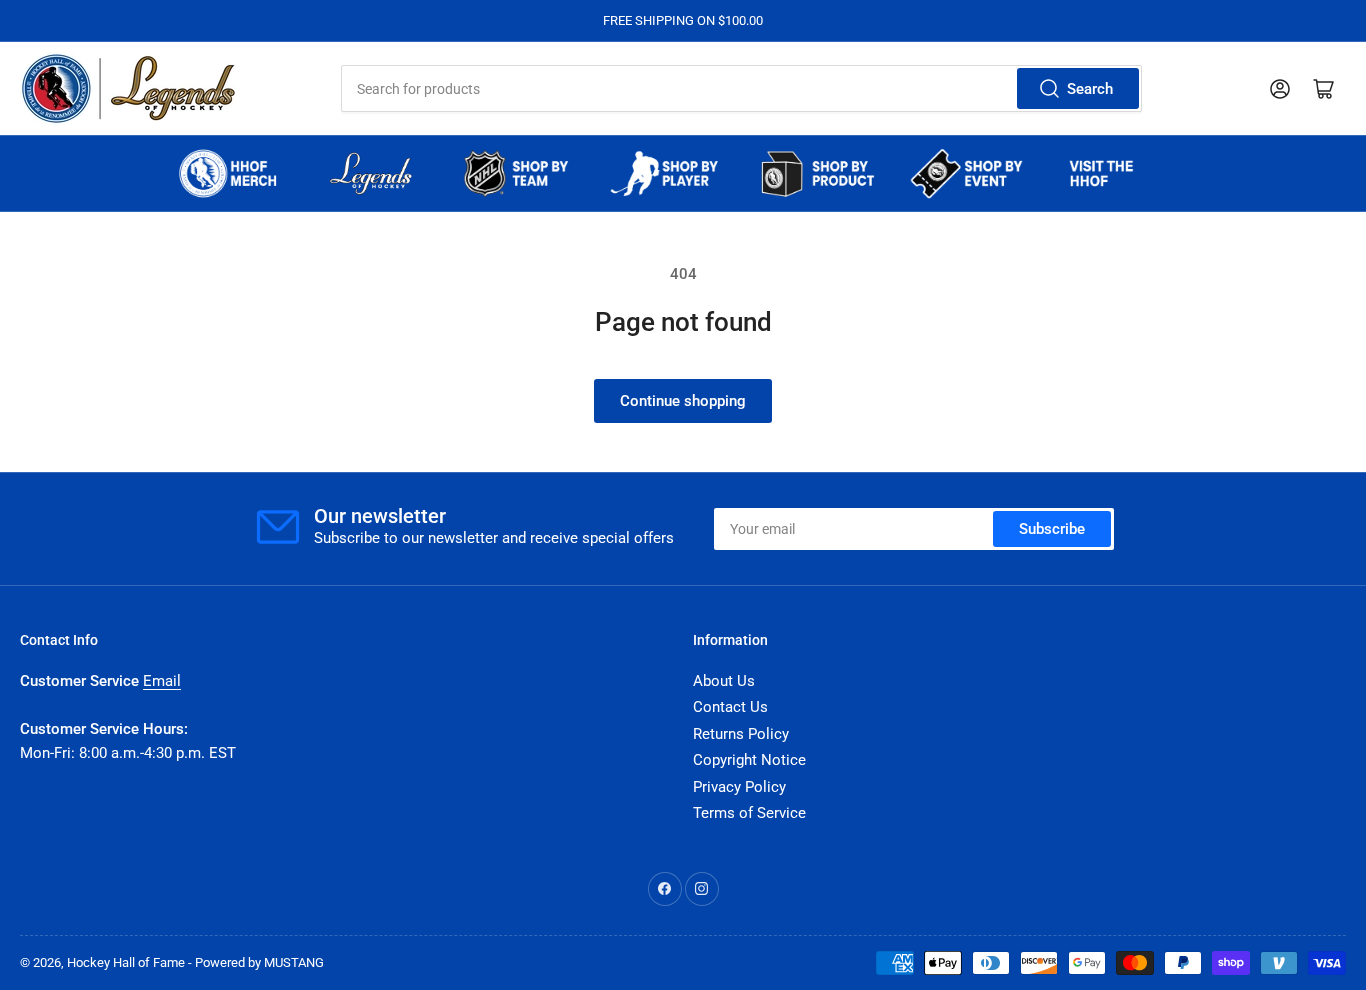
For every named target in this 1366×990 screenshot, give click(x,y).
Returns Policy (741, 734)
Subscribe (1052, 529)
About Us (724, 681)
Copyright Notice (749, 760)
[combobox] (742, 88)
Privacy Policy (739, 787)
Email (162, 681)
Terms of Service (749, 813)
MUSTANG (294, 962)
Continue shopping (683, 401)
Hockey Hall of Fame (126, 962)
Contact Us (730, 707)
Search (1090, 89)
